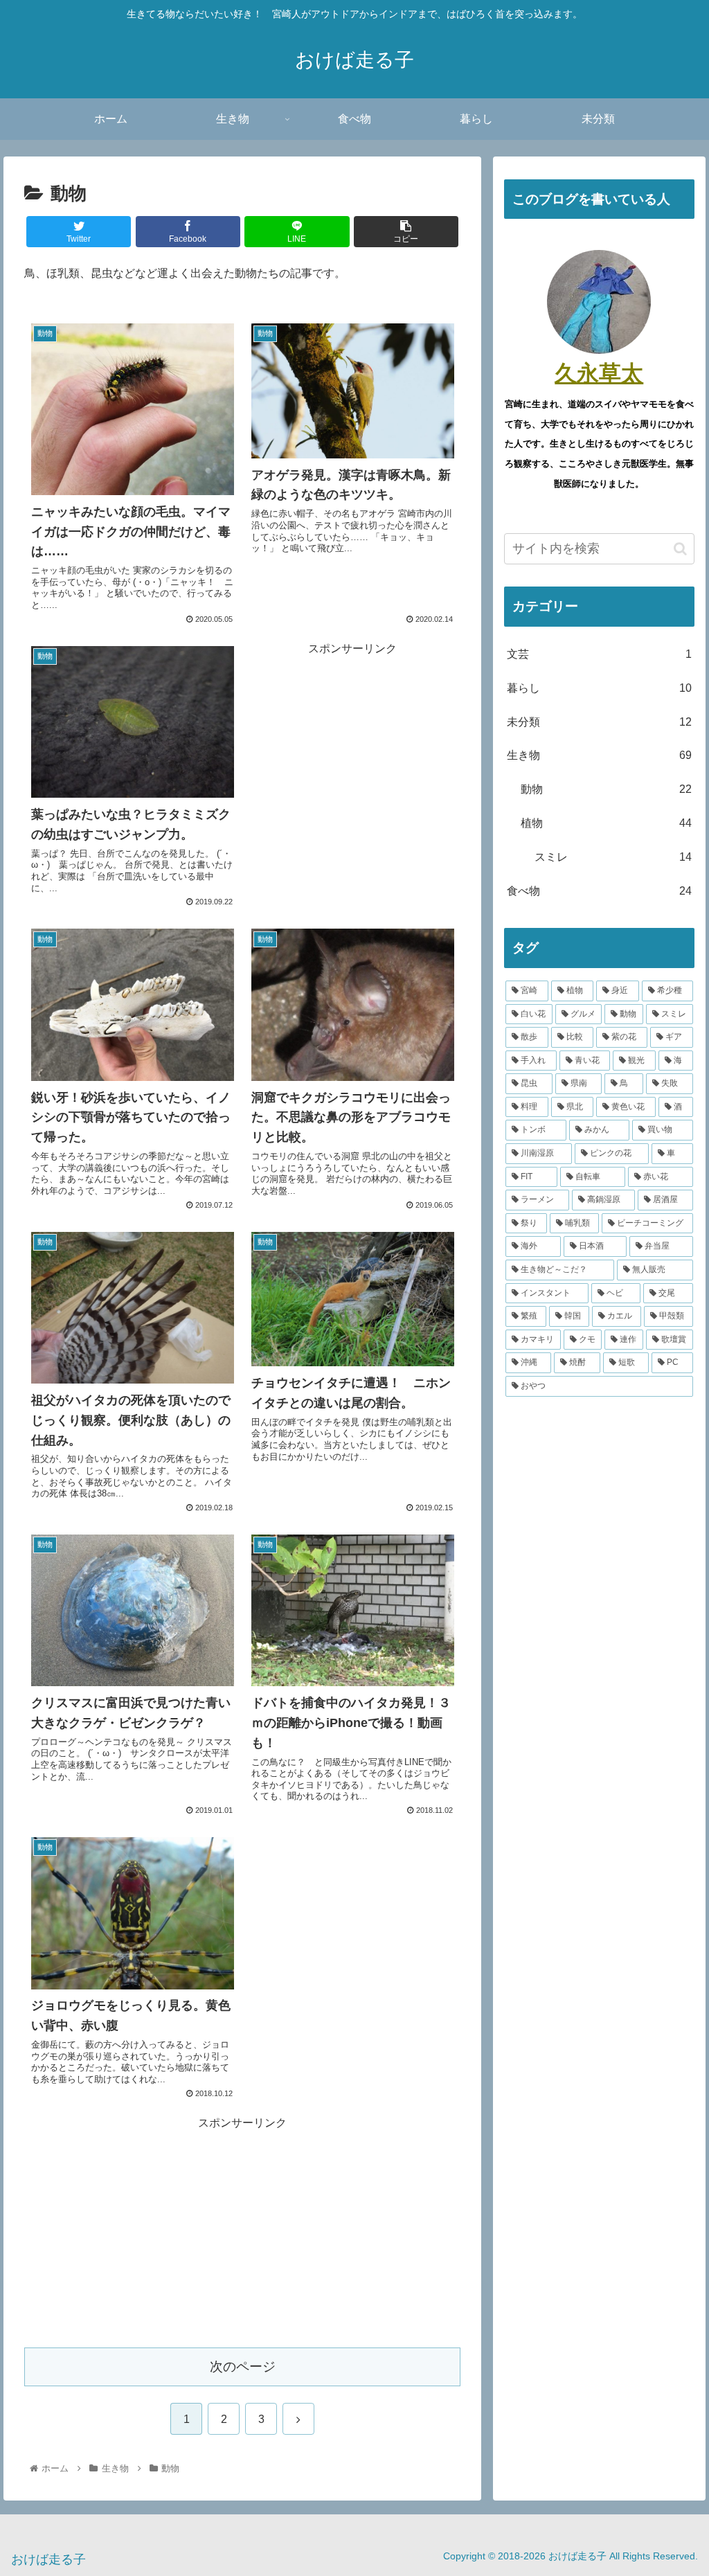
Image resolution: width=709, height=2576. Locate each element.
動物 (606, 789)
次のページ (243, 2367)
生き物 (599, 755)
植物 (606, 823)
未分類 (599, 722)
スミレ (613, 857)
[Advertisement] (352, 746)
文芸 (599, 654)
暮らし (599, 688)
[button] (680, 549)
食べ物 (599, 891)
